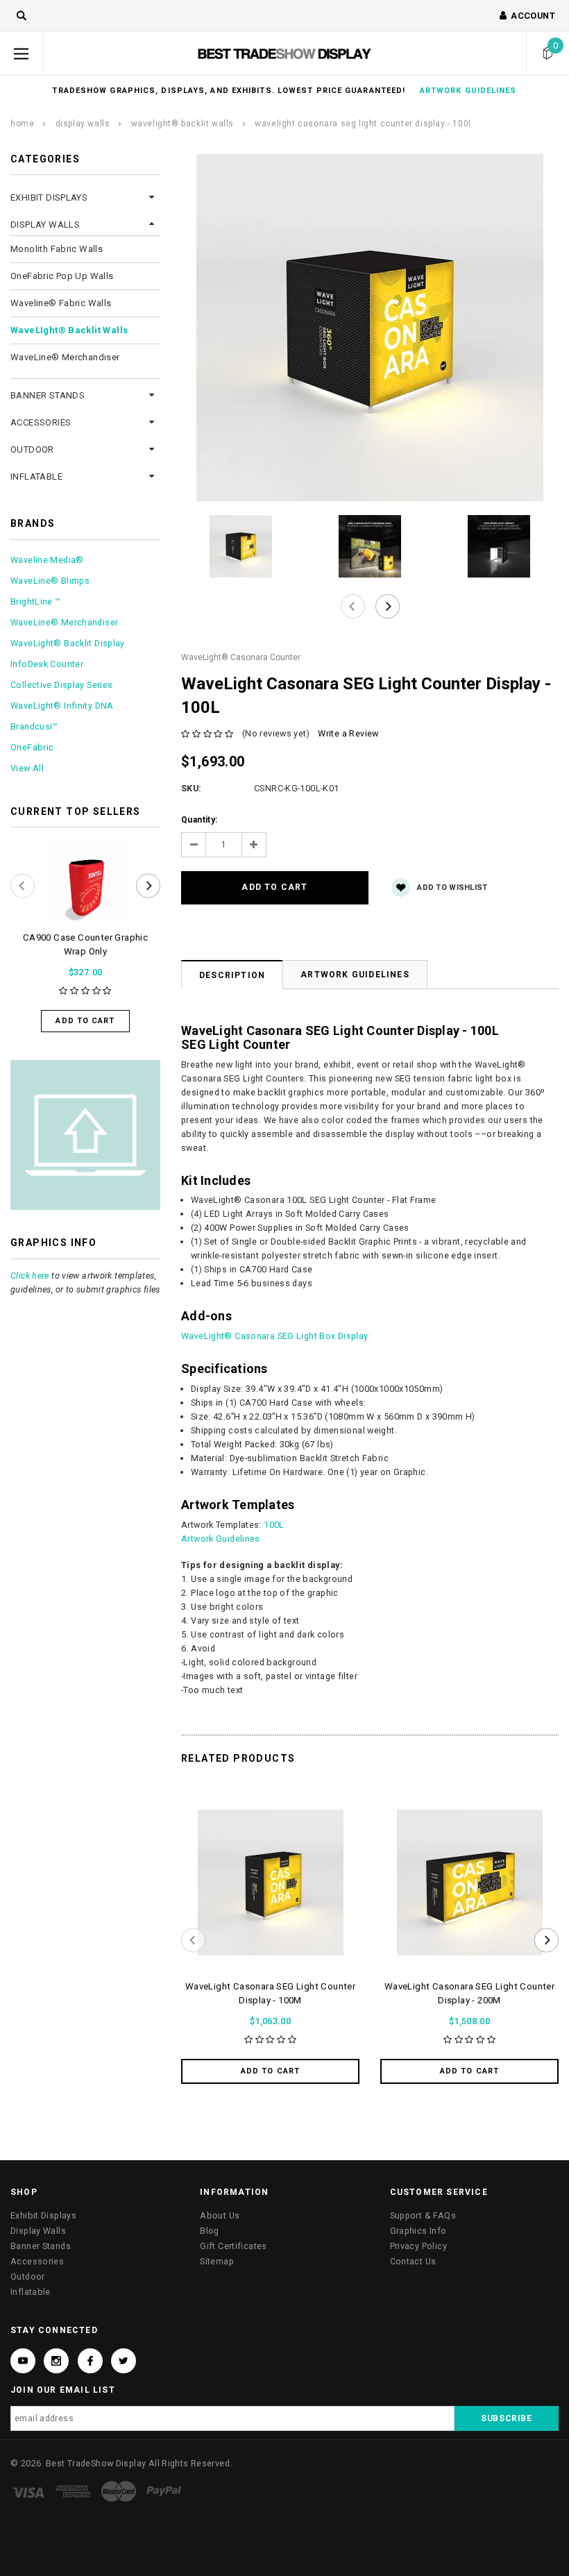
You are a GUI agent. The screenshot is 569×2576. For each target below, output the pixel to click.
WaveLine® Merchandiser (65, 357)
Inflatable (36, 477)
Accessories (41, 422)
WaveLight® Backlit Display (68, 643)
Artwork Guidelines (355, 975)
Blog (210, 2231)
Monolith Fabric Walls (57, 249)
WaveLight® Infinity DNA (62, 706)
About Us (220, 2215)
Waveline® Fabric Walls (61, 303)
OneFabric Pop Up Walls (62, 276)
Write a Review (348, 733)
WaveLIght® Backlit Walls (182, 124)
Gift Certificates (233, 2246)
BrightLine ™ (36, 601)
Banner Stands (48, 395)
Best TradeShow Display (96, 2463)
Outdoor (32, 449)
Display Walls (83, 124)
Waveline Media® (47, 560)
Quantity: (199, 820)
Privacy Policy (418, 2246)
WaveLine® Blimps (50, 581)
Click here (30, 1276)
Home (22, 124)
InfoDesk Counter (47, 664)
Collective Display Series (61, 685)
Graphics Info (418, 2231)
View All (27, 768)
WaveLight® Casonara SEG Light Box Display (275, 1336)
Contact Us (413, 2261)
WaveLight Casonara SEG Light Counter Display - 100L (363, 124)
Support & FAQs (423, 2215)
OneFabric (32, 747)
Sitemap (217, 2261)
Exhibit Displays (49, 197)
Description (232, 975)
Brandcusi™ (34, 726)
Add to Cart (85, 1021)
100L (274, 1525)
